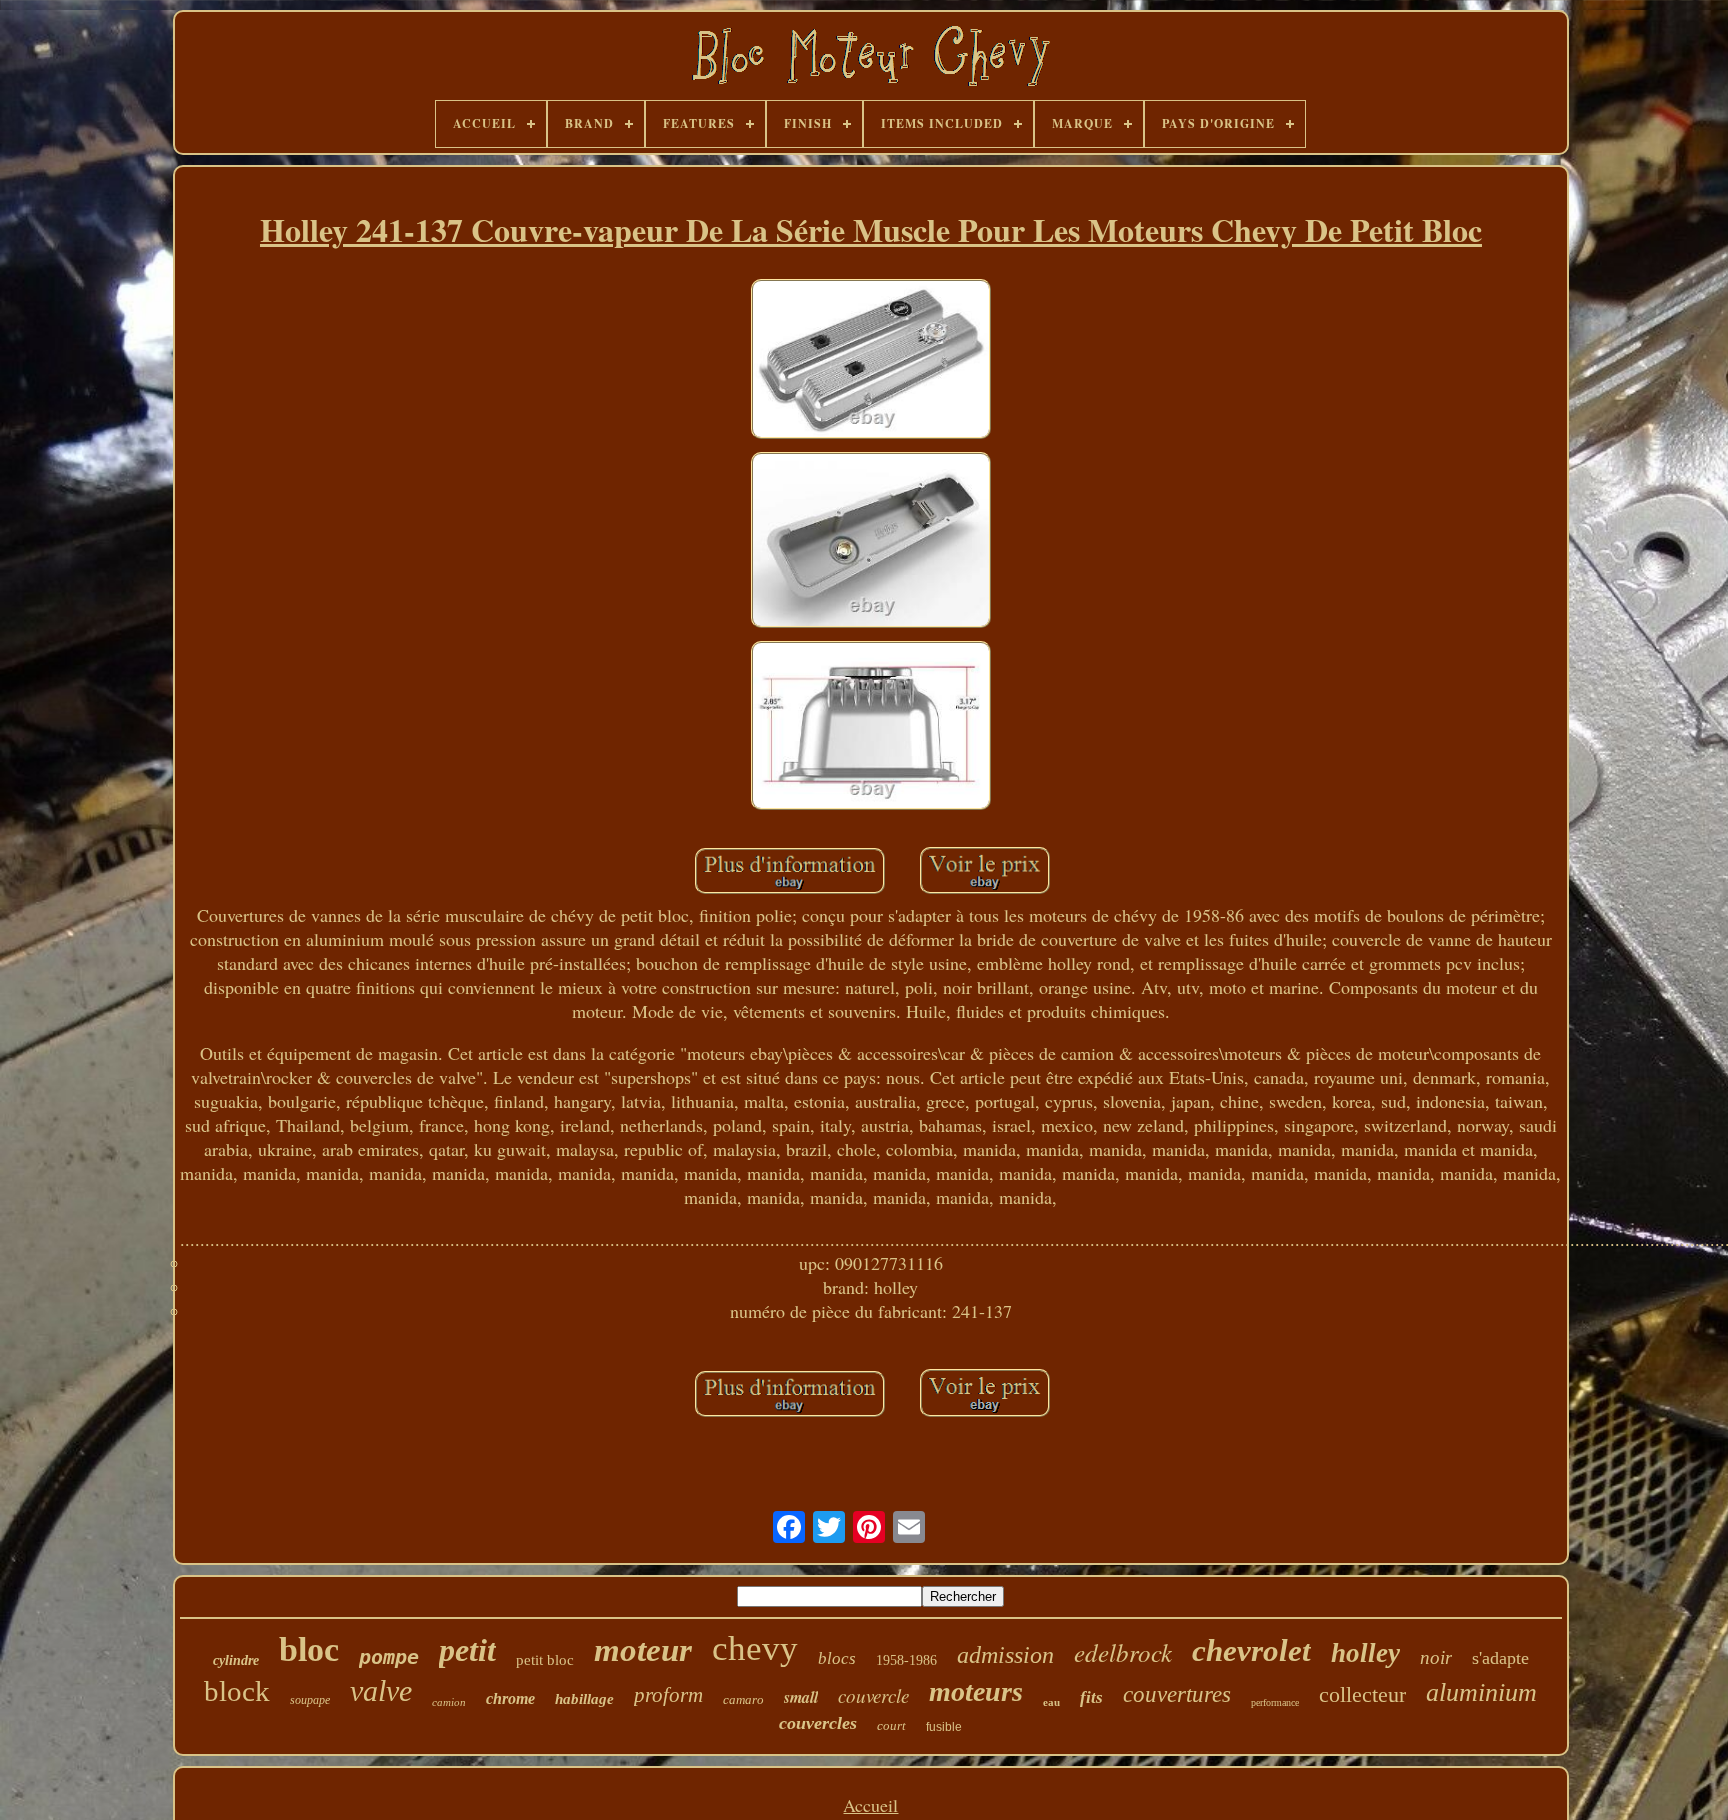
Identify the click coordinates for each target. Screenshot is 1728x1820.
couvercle (873, 1695)
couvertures (1177, 1694)
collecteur (1362, 1694)
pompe (389, 1657)
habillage (584, 1699)
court (891, 1725)
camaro (743, 1699)
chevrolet (1251, 1650)
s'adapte (1500, 1658)
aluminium (1481, 1692)
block (237, 1691)
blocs (837, 1658)
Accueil (870, 1805)
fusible (944, 1727)
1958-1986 (906, 1660)
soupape (310, 1700)
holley (1365, 1653)
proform (668, 1695)
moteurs (976, 1691)
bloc (309, 1649)
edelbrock (1123, 1652)
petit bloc (545, 1660)
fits (1091, 1697)
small (801, 1697)
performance (1275, 1702)
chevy (755, 1648)
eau (1051, 1702)
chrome (510, 1698)
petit (467, 1650)
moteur (643, 1650)
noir (1436, 1657)
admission (1005, 1655)
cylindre (236, 1660)
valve (381, 1690)
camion (449, 1702)
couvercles (818, 1723)
